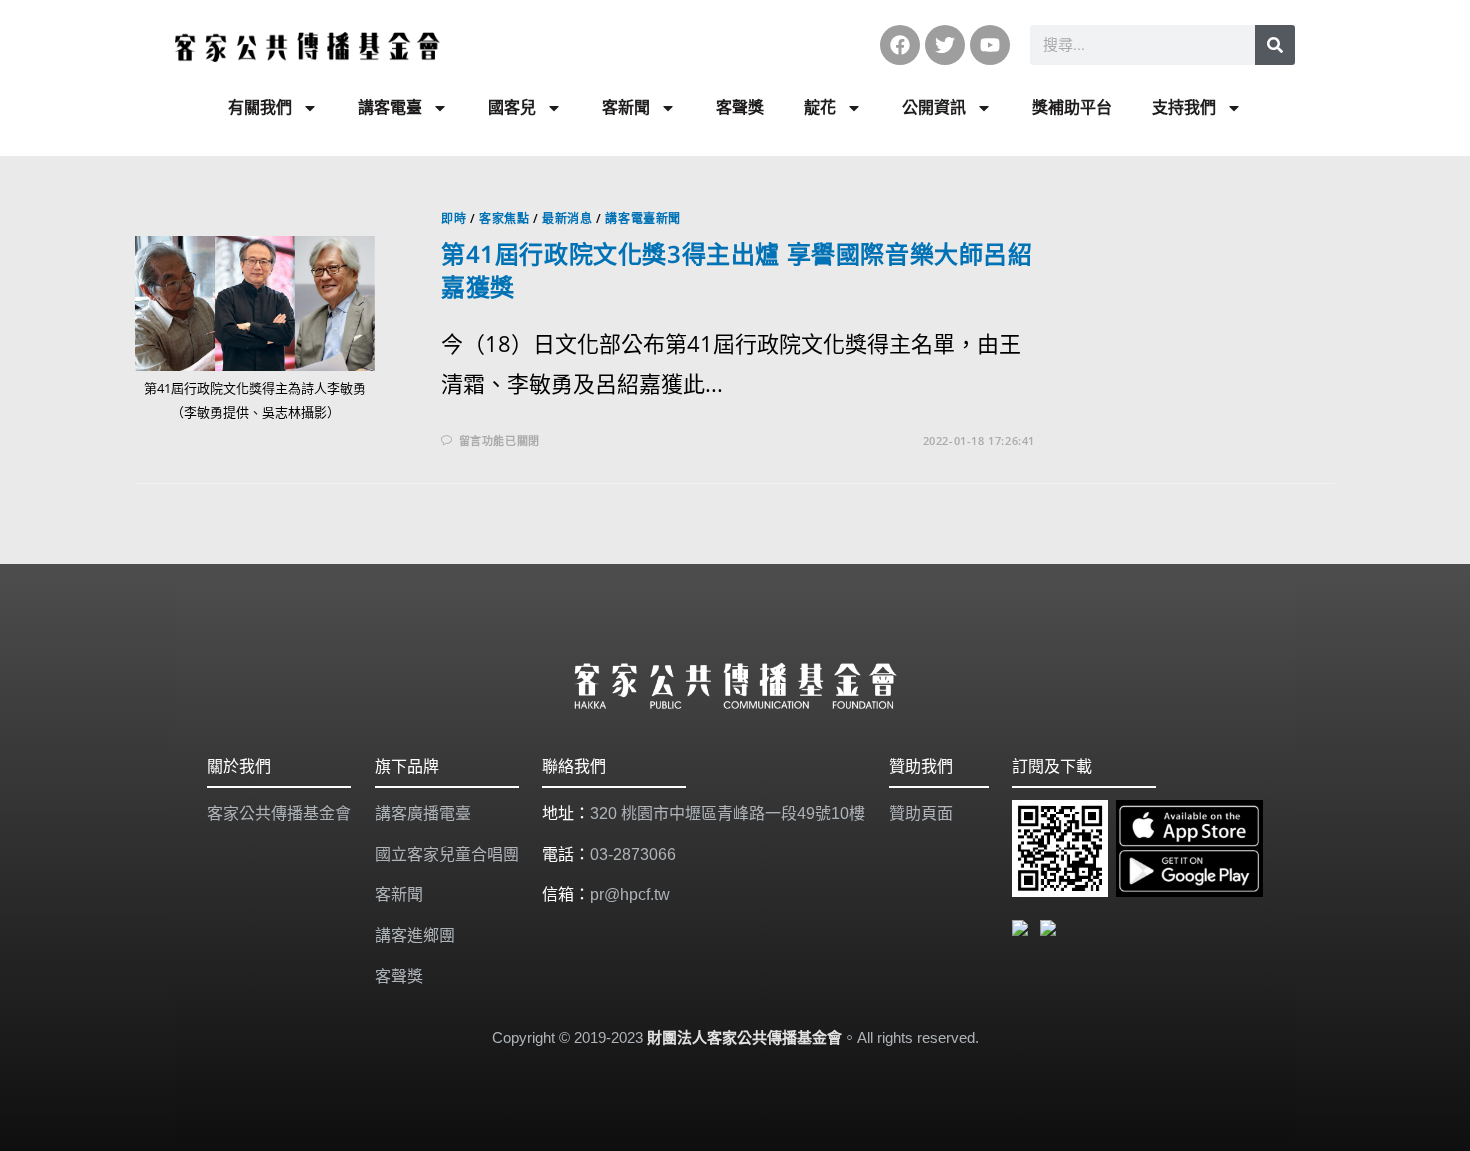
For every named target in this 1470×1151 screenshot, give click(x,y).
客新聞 (626, 107)
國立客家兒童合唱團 (447, 854)
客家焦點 (504, 218)
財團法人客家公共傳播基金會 (744, 1037)
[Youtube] (990, 45)
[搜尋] (1275, 45)
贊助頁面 (921, 813)
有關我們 (260, 107)
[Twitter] (945, 45)
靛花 (820, 107)
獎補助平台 (1072, 107)
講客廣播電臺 (423, 813)
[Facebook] (900, 45)
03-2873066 (633, 854)
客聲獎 (740, 107)
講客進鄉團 (415, 935)
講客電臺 (390, 107)
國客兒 (512, 107)
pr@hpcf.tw (630, 894)
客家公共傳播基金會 (279, 813)
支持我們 (1184, 107)
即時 (453, 218)
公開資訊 (934, 107)
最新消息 (567, 218)
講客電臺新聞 (643, 218)
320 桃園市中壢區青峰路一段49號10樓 (727, 813)
